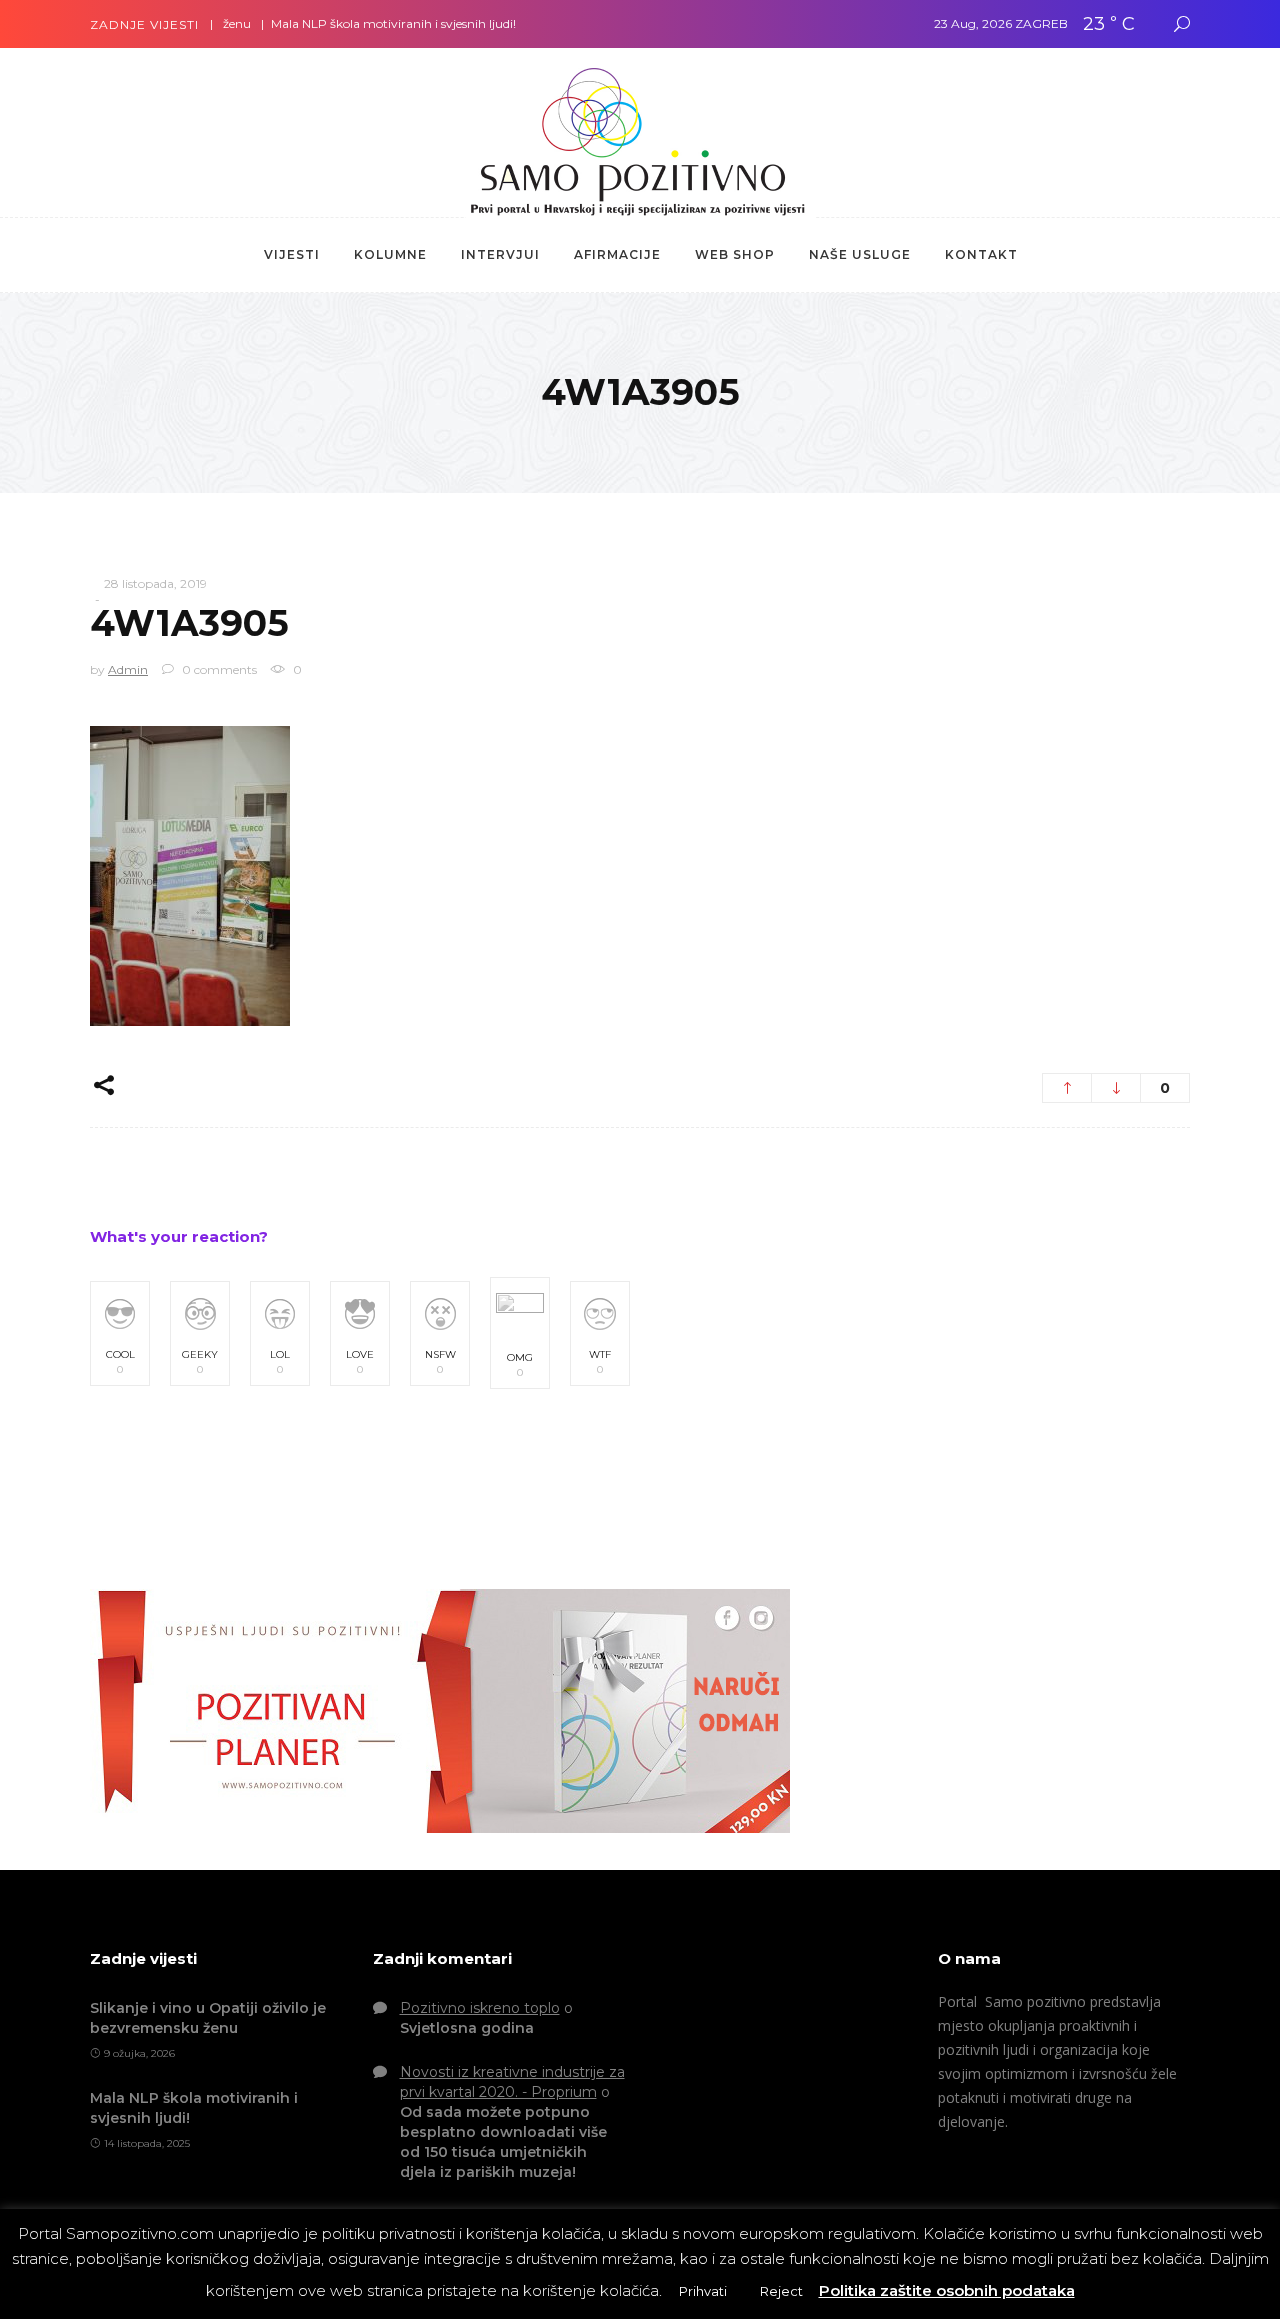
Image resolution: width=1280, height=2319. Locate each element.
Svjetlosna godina (467, 2028)
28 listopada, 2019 (155, 583)
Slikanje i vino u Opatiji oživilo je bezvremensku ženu (208, 2018)
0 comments (218, 669)
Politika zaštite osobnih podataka (947, 2290)
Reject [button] (781, 2291)
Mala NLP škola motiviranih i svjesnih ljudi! (356, 23)
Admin (128, 669)
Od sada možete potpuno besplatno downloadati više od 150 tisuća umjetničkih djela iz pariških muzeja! (503, 2142)
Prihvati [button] (703, 2291)
